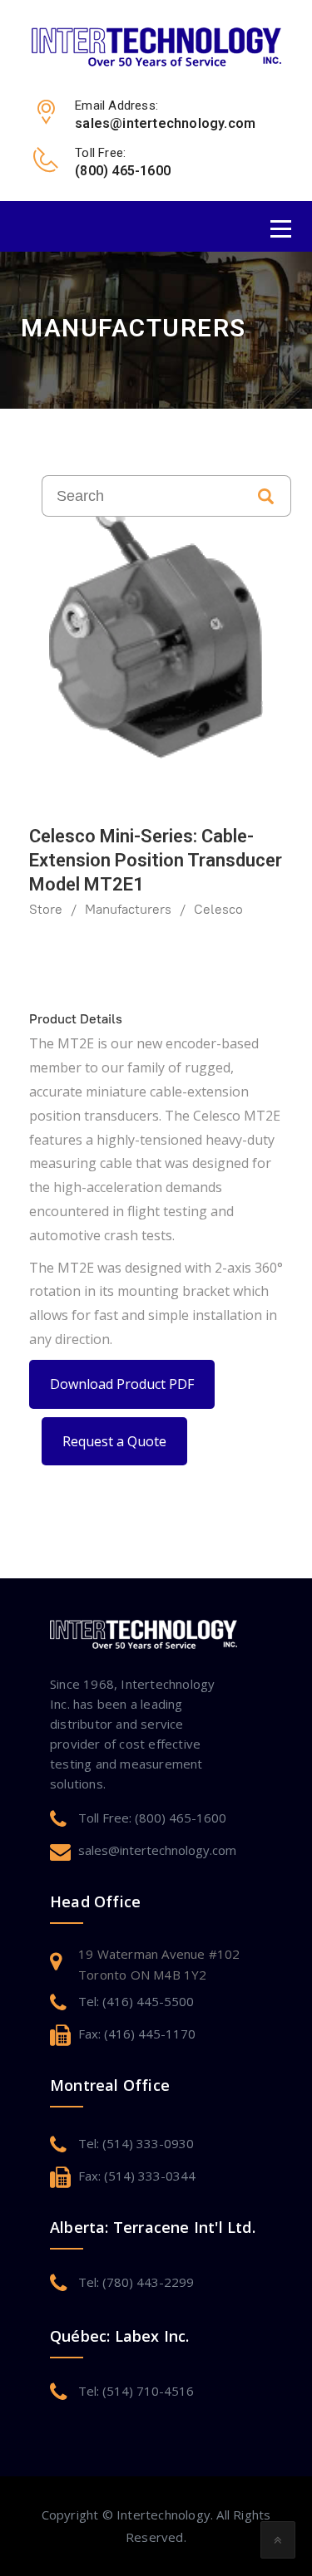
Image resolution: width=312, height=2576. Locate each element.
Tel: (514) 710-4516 (136, 2391)
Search (266, 496)
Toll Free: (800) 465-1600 (152, 1818)
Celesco (218, 909)
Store (46, 909)
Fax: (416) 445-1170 (137, 2034)
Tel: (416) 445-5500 (136, 2001)
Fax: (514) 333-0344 (137, 2176)
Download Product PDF (122, 1384)
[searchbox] (141, 496)
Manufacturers (128, 909)
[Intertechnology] (156, 46)
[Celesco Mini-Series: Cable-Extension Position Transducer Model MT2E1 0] (156, 632)
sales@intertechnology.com (157, 1850)
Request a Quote (114, 1441)
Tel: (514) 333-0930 (136, 2143)
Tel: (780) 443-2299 (136, 2282)
